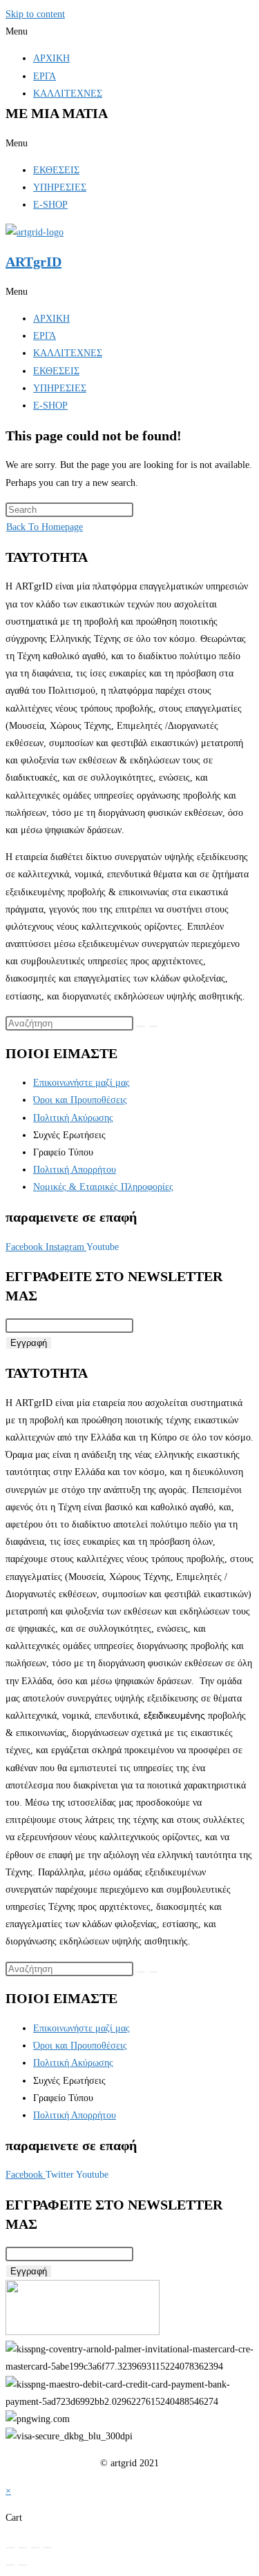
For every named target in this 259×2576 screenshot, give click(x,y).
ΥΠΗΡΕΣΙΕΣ (60, 187)
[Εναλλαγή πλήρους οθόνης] (23, 2548)
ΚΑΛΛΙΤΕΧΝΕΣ (68, 94)
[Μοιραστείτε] (35, 2548)
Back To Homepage (45, 527)
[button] (129, 31)
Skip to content (35, 14)
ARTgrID (33, 262)
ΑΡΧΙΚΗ (51, 58)
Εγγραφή (29, 1343)
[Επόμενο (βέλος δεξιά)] (23, 2565)
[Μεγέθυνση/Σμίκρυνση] (10, 2548)
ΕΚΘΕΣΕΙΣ (56, 170)
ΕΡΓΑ (45, 76)
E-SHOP (50, 205)
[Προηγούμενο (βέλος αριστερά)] (10, 2565)
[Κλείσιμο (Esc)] (48, 2548)
